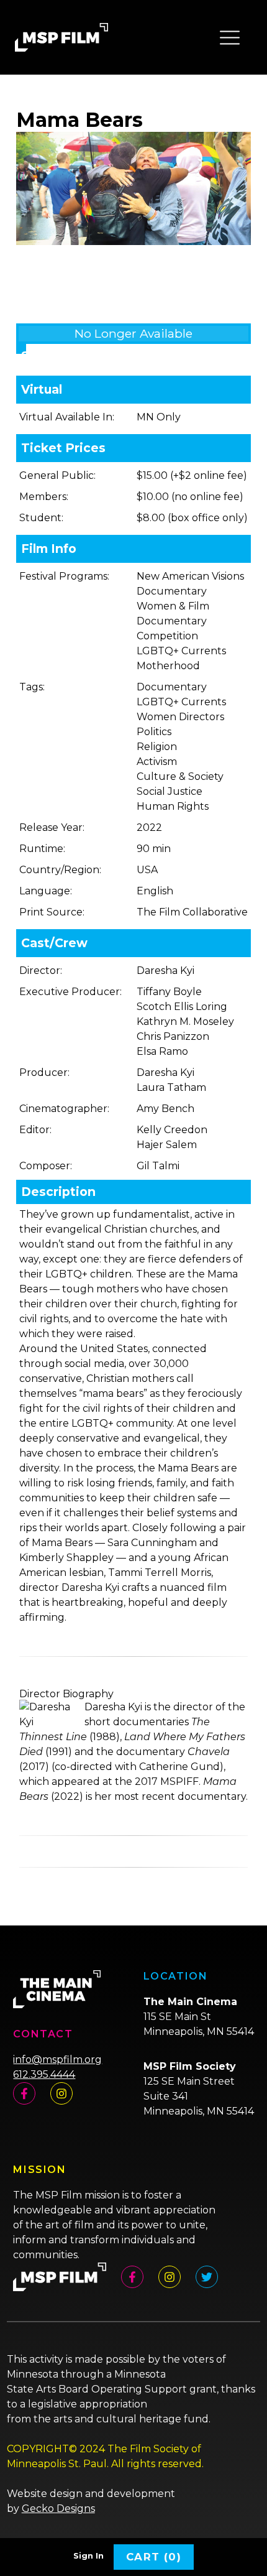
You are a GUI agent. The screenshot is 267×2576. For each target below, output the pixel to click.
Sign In (88, 2556)
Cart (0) (154, 2557)
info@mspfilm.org (57, 2059)
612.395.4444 (44, 2074)
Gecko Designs (58, 2509)
